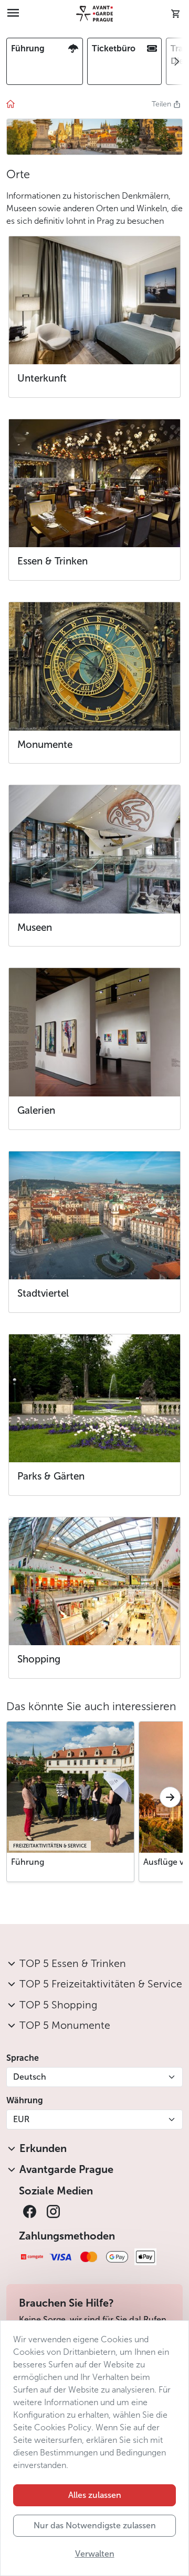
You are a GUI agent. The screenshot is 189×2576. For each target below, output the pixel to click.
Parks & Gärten (51, 1476)
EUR (21, 2119)
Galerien (36, 1110)
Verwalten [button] (95, 2554)
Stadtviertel (43, 1293)
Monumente (45, 744)
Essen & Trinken (52, 561)
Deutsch (30, 2077)
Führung (28, 1862)
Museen (35, 927)
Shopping (39, 1659)
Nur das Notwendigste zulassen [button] (95, 2525)
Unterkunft (42, 378)
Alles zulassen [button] (95, 2495)
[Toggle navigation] (13, 14)
